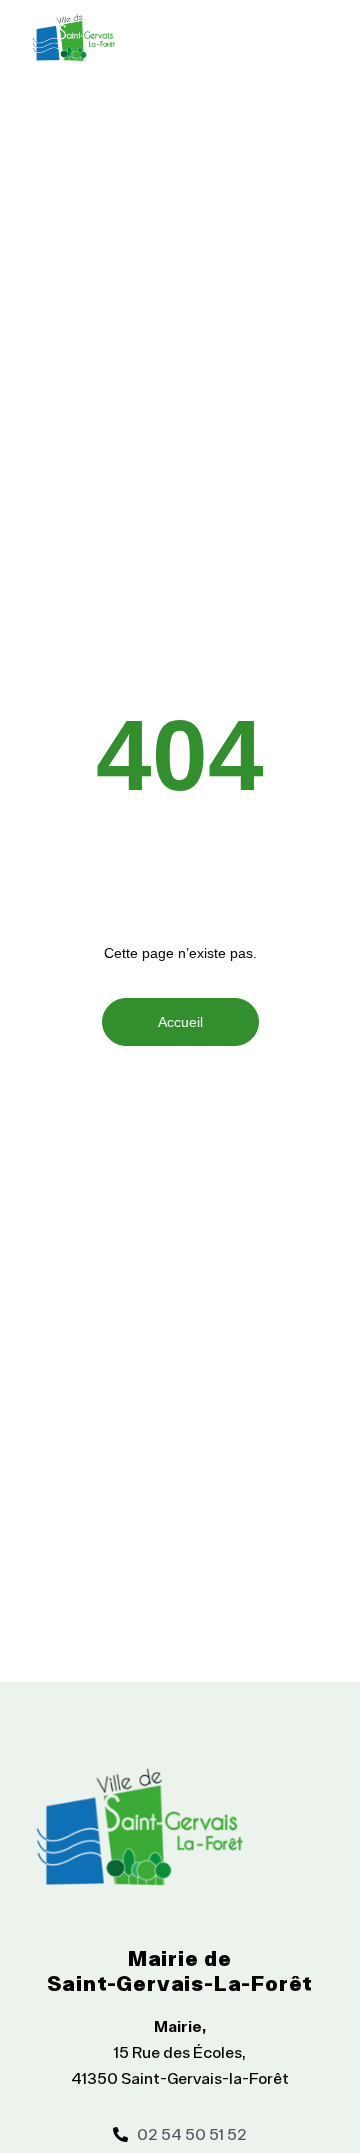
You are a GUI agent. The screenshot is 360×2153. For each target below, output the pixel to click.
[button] (312, 36)
